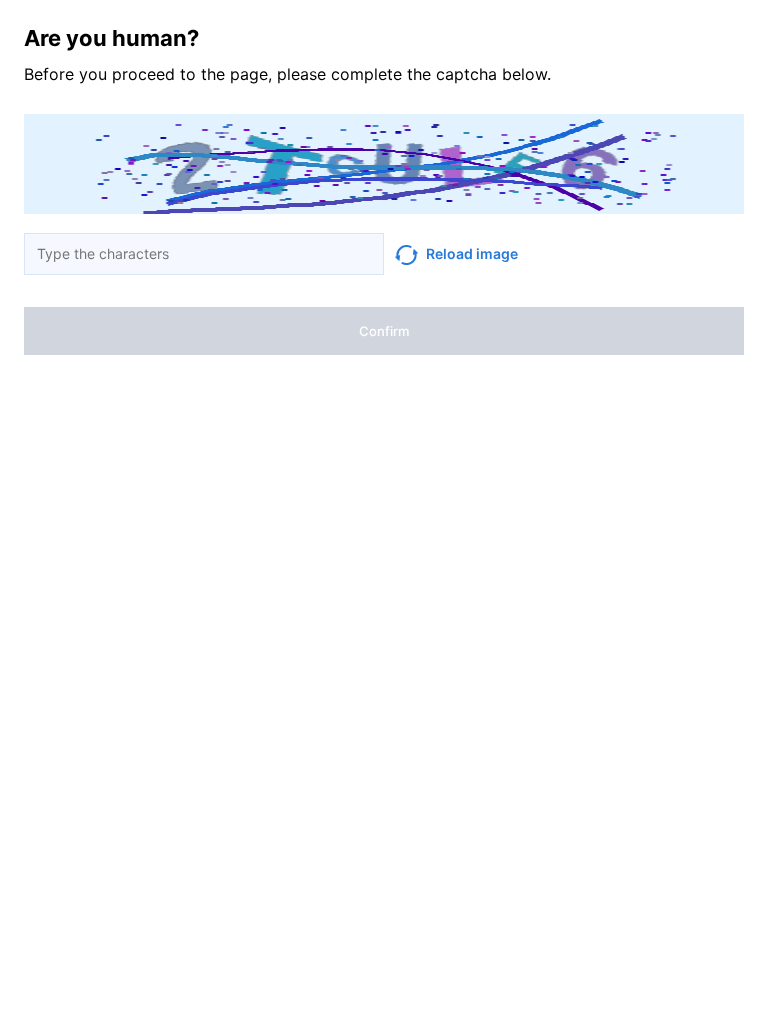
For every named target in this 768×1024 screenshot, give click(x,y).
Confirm (384, 331)
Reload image (472, 253)
